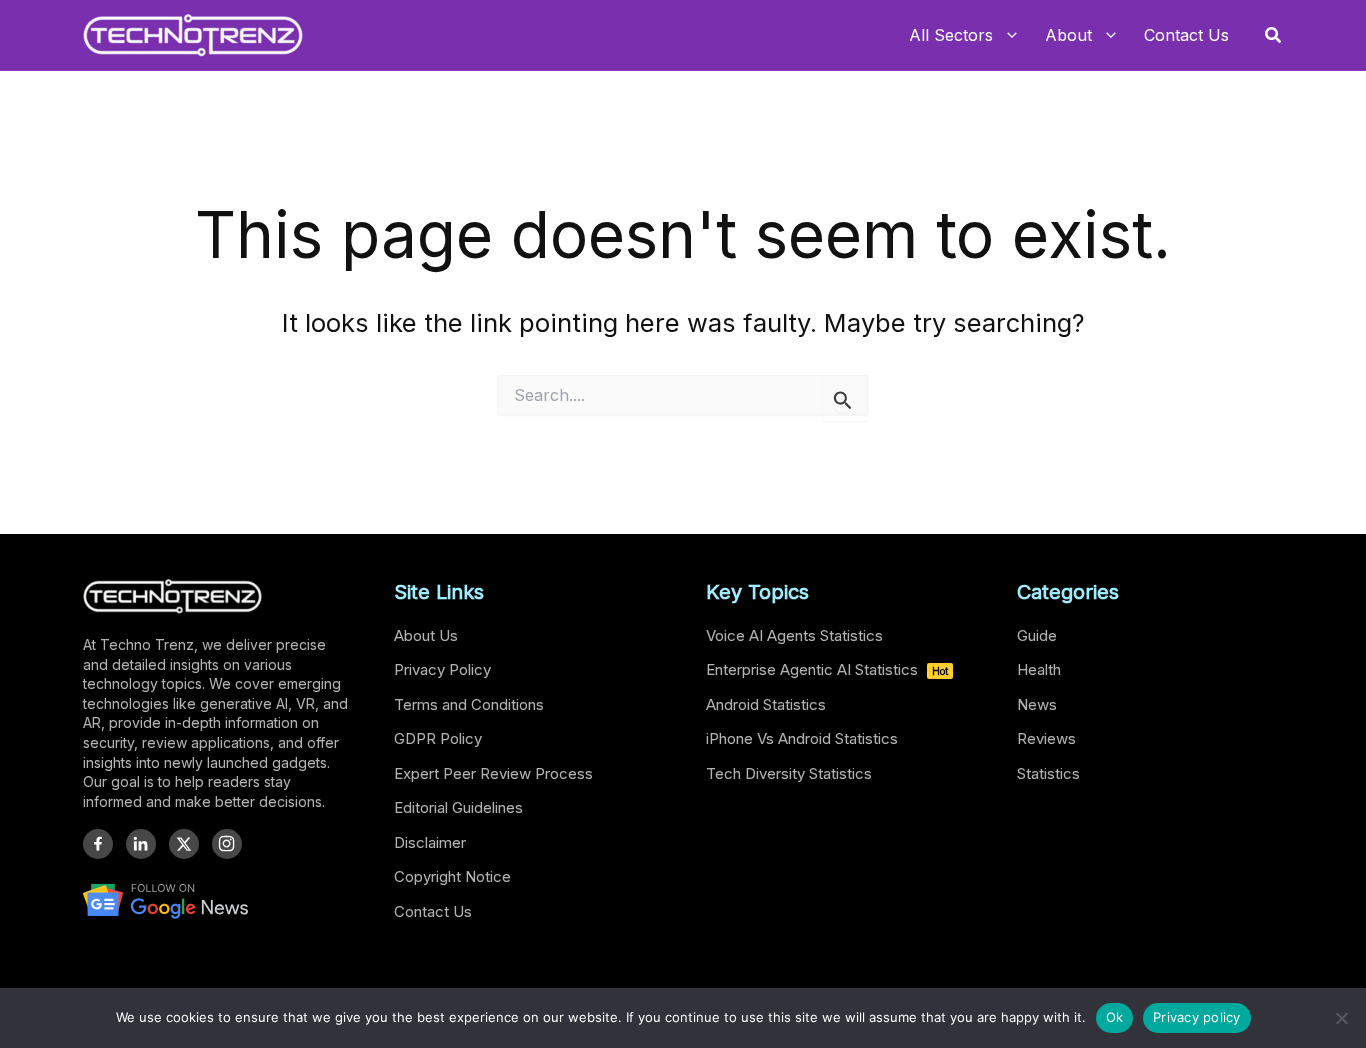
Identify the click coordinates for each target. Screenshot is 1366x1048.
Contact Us (433, 911)
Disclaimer (430, 842)
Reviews (1046, 738)
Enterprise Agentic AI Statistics (827, 669)
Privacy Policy (442, 669)
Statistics (1048, 773)
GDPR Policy (438, 738)
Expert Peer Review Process (493, 773)
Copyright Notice (452, 876)
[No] (1341, 1018)
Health (1039, 669)
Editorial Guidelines (458, 807)
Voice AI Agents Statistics (794, 635)
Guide (1037, 635)
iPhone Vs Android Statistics (802, 738)
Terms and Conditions (469, 704)
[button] (1274, 35)
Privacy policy (1197, 1017)
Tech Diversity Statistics (789, 773)
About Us (426, 635)
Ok (1115, 1017)
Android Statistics (766, 704)
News (1037, 704)
